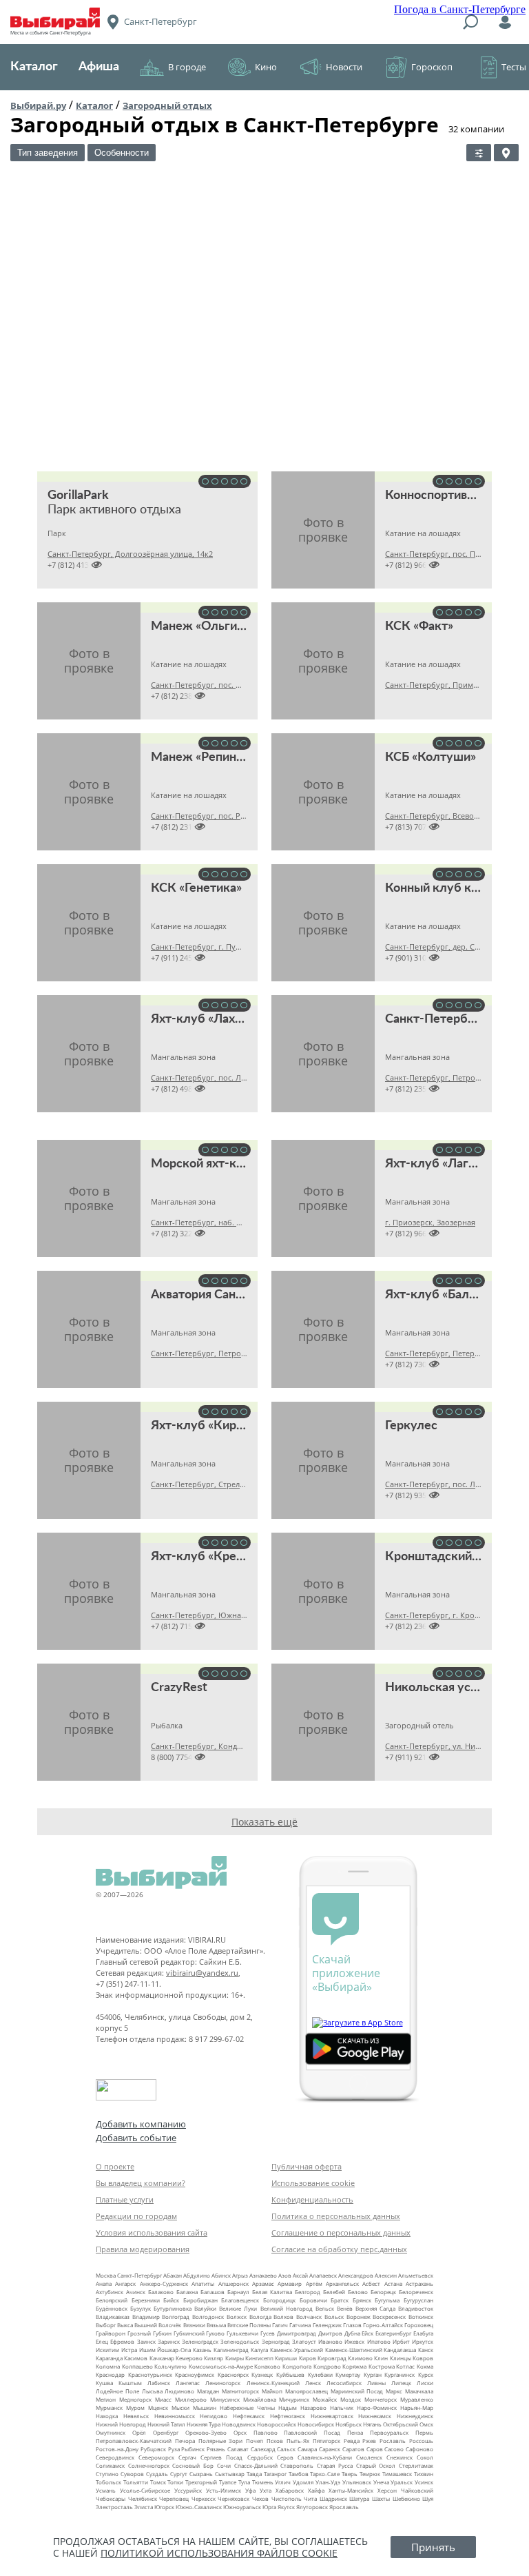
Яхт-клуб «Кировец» (210, 1426)
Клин (381, 2358)
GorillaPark (78, 495)
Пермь (424, 2432)
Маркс (394, 2391)
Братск (340, 2300)
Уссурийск (188, 2490)
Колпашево (137, 2366)
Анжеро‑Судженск (164, 2283)
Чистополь (287, 2498)
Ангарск (125, 2283)
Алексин (386, 2275)
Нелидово (214, 2416)
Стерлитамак (416, 2465)
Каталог (34, 67)
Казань (202, 2350)
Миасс (163, 2399)
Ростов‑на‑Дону (117, 2449)
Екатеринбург (393, 2333)
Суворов (132, 2474)
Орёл (139, 2432)
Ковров (423, 2358)
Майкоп (272, 2391)
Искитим (107, 2350)
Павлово (266, 2432)
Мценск (158, 2408)
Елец (102, 2341)
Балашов (212, 2292)
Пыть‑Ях (298, 2441)
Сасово (394, 2449)
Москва (106, 2275)
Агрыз (240, 2275)
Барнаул (238, 2292)
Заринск (169, 2341)
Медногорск (135, 2399)
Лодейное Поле (117, 2391)
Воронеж (359, 2317)
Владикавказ (113, 2317)
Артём (314, 2283)
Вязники (194, 2325)
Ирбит (401, 2341)
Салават (238, 2449)
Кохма (425, 2366)
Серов (285, 2457)
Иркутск (423, 2341)
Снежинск (400, 2457)
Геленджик (327, 2325)
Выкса (125, 2325)
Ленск (313, 2383)
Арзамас (263, 2283)
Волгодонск (208, 2317)
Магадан (208, 2391)
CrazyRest (179, 1688)
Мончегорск (381, 2399)
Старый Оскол (376, 2465)
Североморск (156, 2457)
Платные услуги (125, 2199)
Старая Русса (335, 2465)
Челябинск (143, 2498)
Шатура (359, 2498)
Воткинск (421, 2317)
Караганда (109, 2358)
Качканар (162, 2358)
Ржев (369, 2441)
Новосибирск (316, 2424)
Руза (174, 2449)
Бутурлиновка (173, 2308)
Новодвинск (239, 2424)
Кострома (382, 2366)
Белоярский (112, 2300)
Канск (426, 2350)
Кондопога (297, 2366)
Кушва (104, 2383)
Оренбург (166, 2432)
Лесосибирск (344, 2383)
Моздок (351, 2399)
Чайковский (417, 2490)
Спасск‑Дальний (256, 2465)
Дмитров (330, 2333)
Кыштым (130, 2383)
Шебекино (406, 2498)
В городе (187, 67)
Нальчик (342, 2408)
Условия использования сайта (152, 2232)
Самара (307, 2449)
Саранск (330, 2449)
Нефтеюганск (288, 2416)
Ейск (367, 2333)
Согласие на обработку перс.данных (339, 2249)
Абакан (173, 2275)
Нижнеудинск (415, 2416)
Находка (107, 2416)
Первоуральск (389, 2432)
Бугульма (387, 2300)
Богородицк (279, 2300)
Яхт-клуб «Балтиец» (444, 1295)
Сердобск (260, 2457)
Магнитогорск (240, 2391)
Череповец (174, 2498)
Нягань (372, 2424)
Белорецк (383, 2292)
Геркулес (411, 1426)
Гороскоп (432, 67)
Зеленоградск (200, 2341)
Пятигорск (326, 2441)
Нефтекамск (249, 2416)
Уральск (402, 2482)
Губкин (162, 2333)
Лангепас (188, 2383)
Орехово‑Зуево (206, 2432)
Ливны (376, 2383)
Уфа (250, 2490)
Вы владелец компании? (141, 2183)
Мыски (180, 2408)
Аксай (300, 2275)
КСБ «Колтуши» (431, 757)
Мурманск (109, 2408)
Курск (426, 2374)
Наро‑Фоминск (377, 2408)
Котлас (405, 2366)
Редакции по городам (136, 2216)
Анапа (104, 2283)
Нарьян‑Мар (417, 2408)
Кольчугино (170, 2366)
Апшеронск (234, 2283)
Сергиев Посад (221, 2457)
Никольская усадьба (445, 1688)
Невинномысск (175, 2416)
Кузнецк (262, 2374)
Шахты (381, 2498)
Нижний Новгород (121, 2424)
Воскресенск (389, 2317)
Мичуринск (294, 2399)
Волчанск (309, 2317)
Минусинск (225, 2399)
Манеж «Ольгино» (204, 626)
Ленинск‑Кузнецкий (273, 2383)
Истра (129, 2350)
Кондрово (327, 2366)
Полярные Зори (221, 2441)
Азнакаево (263, 2275)
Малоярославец (307, 2391)
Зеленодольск (240, 2341)
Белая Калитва (272, 2292)
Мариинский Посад (357, 2391)
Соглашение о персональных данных (341, 2232)
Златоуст (304, 2341)
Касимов (136, 2358)
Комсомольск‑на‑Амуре (221, 2366)
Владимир (146, 2317)
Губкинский (189, 2333)
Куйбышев (290, 2374)
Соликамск (110, 2465)
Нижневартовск (332, 2416)
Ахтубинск (110, 2292)
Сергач (187, 2457)
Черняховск (234, 2498)
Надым (288, 2408)
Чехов (260, 2498)
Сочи (224, 2465)
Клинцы (401, 2358)
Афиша (99, 67)
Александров (356, 2275)
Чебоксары (111, 2498)
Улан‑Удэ (328, 2482)
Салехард (263, 2449)
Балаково (161, 2292)
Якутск (286, 2507)
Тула (244, 2482)
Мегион (106, 2399)
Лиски (425, 2383)
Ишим (147, 2350)
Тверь (350, 2474)
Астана (393, 2283)
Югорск (164, 2507)
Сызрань (201, 2474)
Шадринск (333, 2498)
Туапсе (228, 2482)
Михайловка (260, 2399)
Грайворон (111, 2333)
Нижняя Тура (204, 2424)
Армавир (290, 2283)
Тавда (254, 2474)
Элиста (144, 2507)
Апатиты (203, 2283)
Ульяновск (357, 2482)
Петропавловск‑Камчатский (134, 2441)
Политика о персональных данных (336, 2216)
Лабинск (159, 2383)
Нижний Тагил (166, 2424)
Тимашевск (397, 2474)
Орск (240, 2432)
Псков (275, 2441)
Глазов (352, 2325)
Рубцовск (153, 2449)
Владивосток (416, 2308)
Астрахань (419, 2283)
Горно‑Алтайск (383, 2325)
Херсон (387, 2490)
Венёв (345, 2308)
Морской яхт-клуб (205, 1164)
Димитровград (297, 2333)
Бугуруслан (418, 2300)
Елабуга (423, 2333)
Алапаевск (323, 2275)
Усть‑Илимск (224, 2490)
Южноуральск (242, 2507)
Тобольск (108, 2482)
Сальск (286, 2449)
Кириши (286, 2358)
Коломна (108, 2366)
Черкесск (204, 2498)
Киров (308, 2358)
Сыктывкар (230, 2474)
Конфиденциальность (312, 2199)
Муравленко (417, 2399)
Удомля (303, 2482)
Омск (426, 2424)
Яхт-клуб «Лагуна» (439, 1164)
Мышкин (205, 2408)
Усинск (424, 2482)
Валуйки (205, 2308)
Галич (280, 2325)
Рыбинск (193, 2449)
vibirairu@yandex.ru (202, 1973)
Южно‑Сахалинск (199, 2507)
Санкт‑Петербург (139, 2275)
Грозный (139, 2333)
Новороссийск (277, 2424)
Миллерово (191, 2399)
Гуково (215, 2333)
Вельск (325, 2308)
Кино (266, 67)
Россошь (421, 2441)
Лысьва (152, 2391)
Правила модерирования (143, 2249)
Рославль (393, 2441)
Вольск (334, 2317)
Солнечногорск (149, 2465)
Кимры (235, 2358)
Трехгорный (201, 2482)
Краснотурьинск (150, 2374)
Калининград (231, 2350)
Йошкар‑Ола (174, 2350)
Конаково (267, 2366)
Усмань (106, 2490)
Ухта (266, 2490)
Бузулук (141, 2308)
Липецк (401, 2383)
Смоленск (369, 2457)
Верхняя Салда (375, 2308)
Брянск (362, 2300)
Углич (283, 2482)
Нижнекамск (375, 2416)
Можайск (325, 2399)
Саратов (353, 2449)
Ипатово (379, 2341)
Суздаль (157, 2474)
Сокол (425, 2457)
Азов (285, 2275)
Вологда (260, 2317)
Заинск (146, 2341)
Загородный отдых (167, 105)
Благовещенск (240, 2300)
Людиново (179, 2391)
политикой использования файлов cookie (219, 2553)
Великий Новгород (287, 2308)
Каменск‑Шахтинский (354, 2350)
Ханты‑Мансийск (351, 2490)
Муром (135, 2408)
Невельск (136, 2416)
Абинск (221, 2275)
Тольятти (136, 2482)
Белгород (308, 2292)
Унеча (381, 2482)
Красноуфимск (195, 2374)
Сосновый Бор (193, 2465)
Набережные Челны (247, 2408)
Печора (185, 2441)
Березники (146, 2300)
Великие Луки (238, 2308)
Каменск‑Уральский (297, 2350)
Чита (310, 2498)
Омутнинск (111, 2432)
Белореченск (416, 2292)
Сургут (179, 2474)
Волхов (283, 2317)
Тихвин (424, 2474)
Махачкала (419, 2391)
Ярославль (344, 2507)
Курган (373, 2374)
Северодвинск (115, 2457)
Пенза (355, 2432)
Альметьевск (416, 2275)
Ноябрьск (349, 2424)
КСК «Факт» (419, 626)
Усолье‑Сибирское (145, 2490)
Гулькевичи (242, 2333)
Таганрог (275, 2474)
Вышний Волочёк (158, 2325)
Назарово (313, 2408)
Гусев (268, 2333)
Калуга (259, 2350)
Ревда (352, 2441)
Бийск (171, 2300)
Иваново (330, 2341)
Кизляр (214, 2358)
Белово (358, 2292)
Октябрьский (401, 2424)
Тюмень (263, 2482)
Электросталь (114, 2507)
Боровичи (313, 2300)
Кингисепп (259, 2358)
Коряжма (354, 2366)
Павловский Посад (312, 2432)
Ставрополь (297, 2465)
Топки (175, 2482)
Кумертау (348, 2374)
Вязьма (216, 2325)
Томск (158, 2482)
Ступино (107, 2474)
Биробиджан (200, 2300)
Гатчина (300, 2325)
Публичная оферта (307, 2166)
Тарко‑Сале (325, 2474)
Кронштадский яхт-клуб (456, 1557)
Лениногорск (223, 2383)
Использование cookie (313, 2183)
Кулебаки (320, 2374)
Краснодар (110, 2374)
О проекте (115, 2166)
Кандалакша (400, 2350)
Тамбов (299, 2474)
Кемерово (189, 2358)
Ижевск (354, 2341)
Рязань (216, 2449)
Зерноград (276, 2341)
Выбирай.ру (38, 105)
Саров (375, 2449)
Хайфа (316, 2490)
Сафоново (419, 2449)
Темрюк (370, 2474)
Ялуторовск (312, 2507)
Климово (360, 2358)
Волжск (237, 2317)
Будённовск (112, 2308)
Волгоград (176, 2317)
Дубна (352, 2333)
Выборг (106, 2325)
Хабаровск (290, 2490)
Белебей (334, 2292)
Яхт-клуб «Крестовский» (222, 1557)
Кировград (332, 2358)
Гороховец (419, 2325)
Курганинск (400, 2374)
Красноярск (233, 2374)
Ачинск (136, 2292)
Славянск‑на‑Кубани (325, 2457)
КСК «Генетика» (196, 888)
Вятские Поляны (249, 2325)
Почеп (255, 2441)
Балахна (187, 2292)
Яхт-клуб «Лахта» (202, 1019)
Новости (344, 67)
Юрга (269, 2507)
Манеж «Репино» (200, 757)
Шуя (428, 2498)
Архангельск (342, 2283)
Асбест (371, 2283)
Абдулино (197, 2275)
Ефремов (122, 2341)
